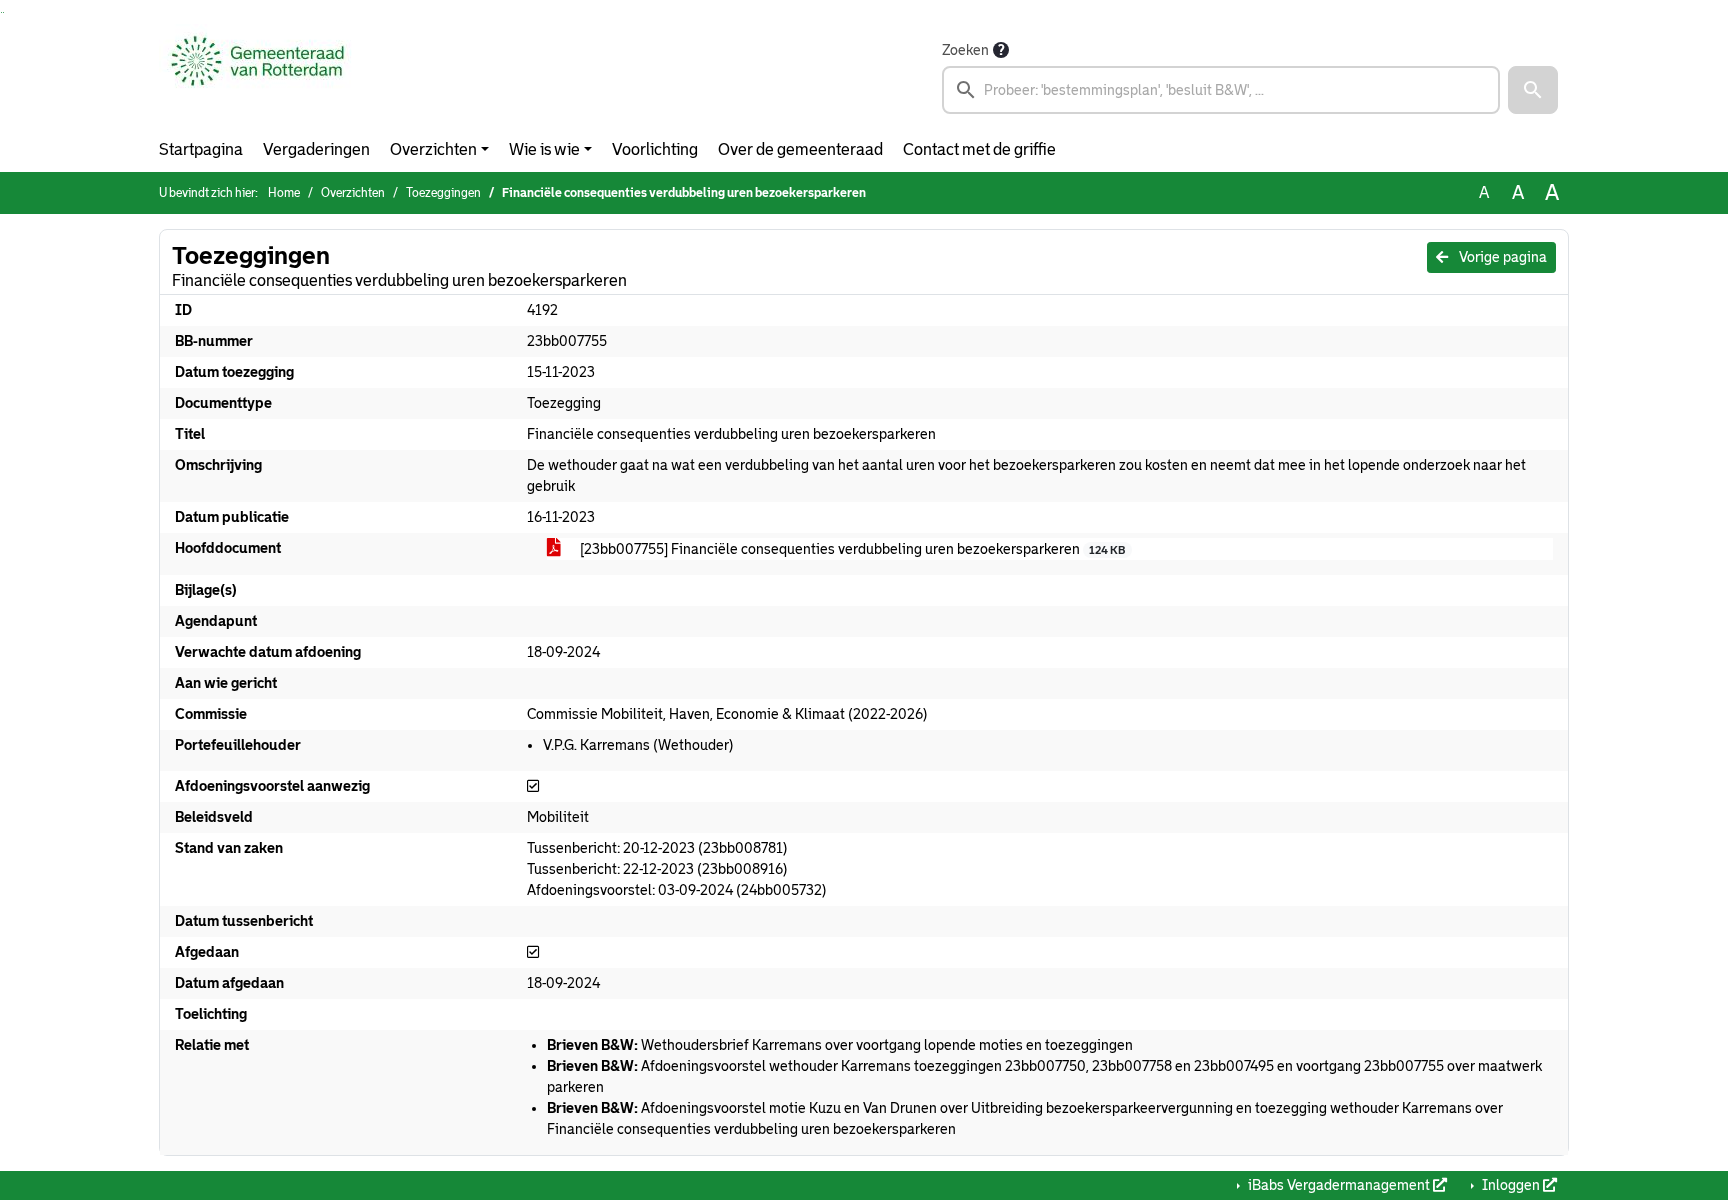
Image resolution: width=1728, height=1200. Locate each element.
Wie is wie (544, 149)
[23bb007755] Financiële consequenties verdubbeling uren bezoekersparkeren (851, 549)
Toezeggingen (443, 193)
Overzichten (433, 149)
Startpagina (201, 149)
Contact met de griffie (979, 149)
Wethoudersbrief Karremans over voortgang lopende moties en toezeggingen (840, 1045)
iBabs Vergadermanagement (1339, 1185)
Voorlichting (655, 149)
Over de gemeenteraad (800, 149)
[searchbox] (1221, 90)
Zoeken (965, 50)
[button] (1533, 90)
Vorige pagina (1501, 257)
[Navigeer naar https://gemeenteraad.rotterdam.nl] (257, 76)
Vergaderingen (316, 149)
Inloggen (1511, 1185)
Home (284, 193)
